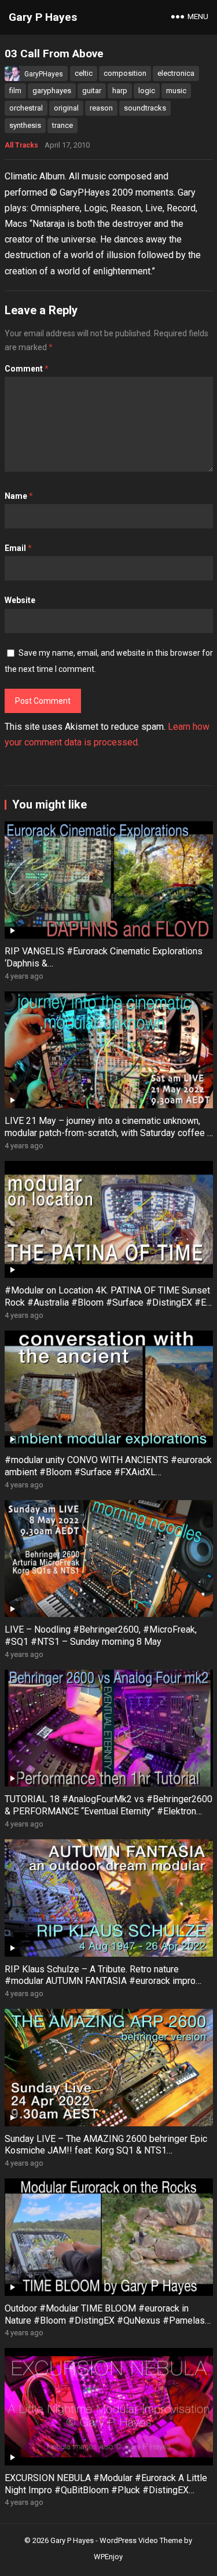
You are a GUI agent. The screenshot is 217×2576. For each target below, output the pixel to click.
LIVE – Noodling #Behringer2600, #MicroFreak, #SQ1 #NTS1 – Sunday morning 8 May (101, 1636)
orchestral (26, 108)
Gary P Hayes (43, 17)
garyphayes (52, 91)
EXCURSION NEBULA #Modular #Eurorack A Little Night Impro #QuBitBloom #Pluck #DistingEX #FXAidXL (106, 2490)
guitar (92, 91)
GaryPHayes (44, 74)
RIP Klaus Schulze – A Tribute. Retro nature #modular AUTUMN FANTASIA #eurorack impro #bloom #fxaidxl (100, 1981)
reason (101, 108)
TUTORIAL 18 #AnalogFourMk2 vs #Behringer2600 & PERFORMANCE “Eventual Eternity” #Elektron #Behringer (108, 1811)
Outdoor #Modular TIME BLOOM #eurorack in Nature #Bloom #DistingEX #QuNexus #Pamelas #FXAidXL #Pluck (105, 2320)
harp (120, 91)
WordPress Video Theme (141, 2540)
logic (147, 91)
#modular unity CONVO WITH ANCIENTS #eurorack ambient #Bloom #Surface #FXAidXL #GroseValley (108, 1472)
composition (125, 73)
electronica (176, 73)
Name (19, 496)
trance (62, 125)
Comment (27, 369)
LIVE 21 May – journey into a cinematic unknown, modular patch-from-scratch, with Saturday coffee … (109, 1127)
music (176, 91)
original (66, 108)
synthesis (25, 125)
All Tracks (21, 145)
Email (18, 548)
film (15, 91)
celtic (84, 73)
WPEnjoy (108, 2557)
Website (20, 600)
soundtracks (145, 108)
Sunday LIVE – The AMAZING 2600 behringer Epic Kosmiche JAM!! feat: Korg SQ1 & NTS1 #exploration (106, 2151)
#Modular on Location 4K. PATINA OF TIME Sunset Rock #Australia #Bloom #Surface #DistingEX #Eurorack (108, 1302)
